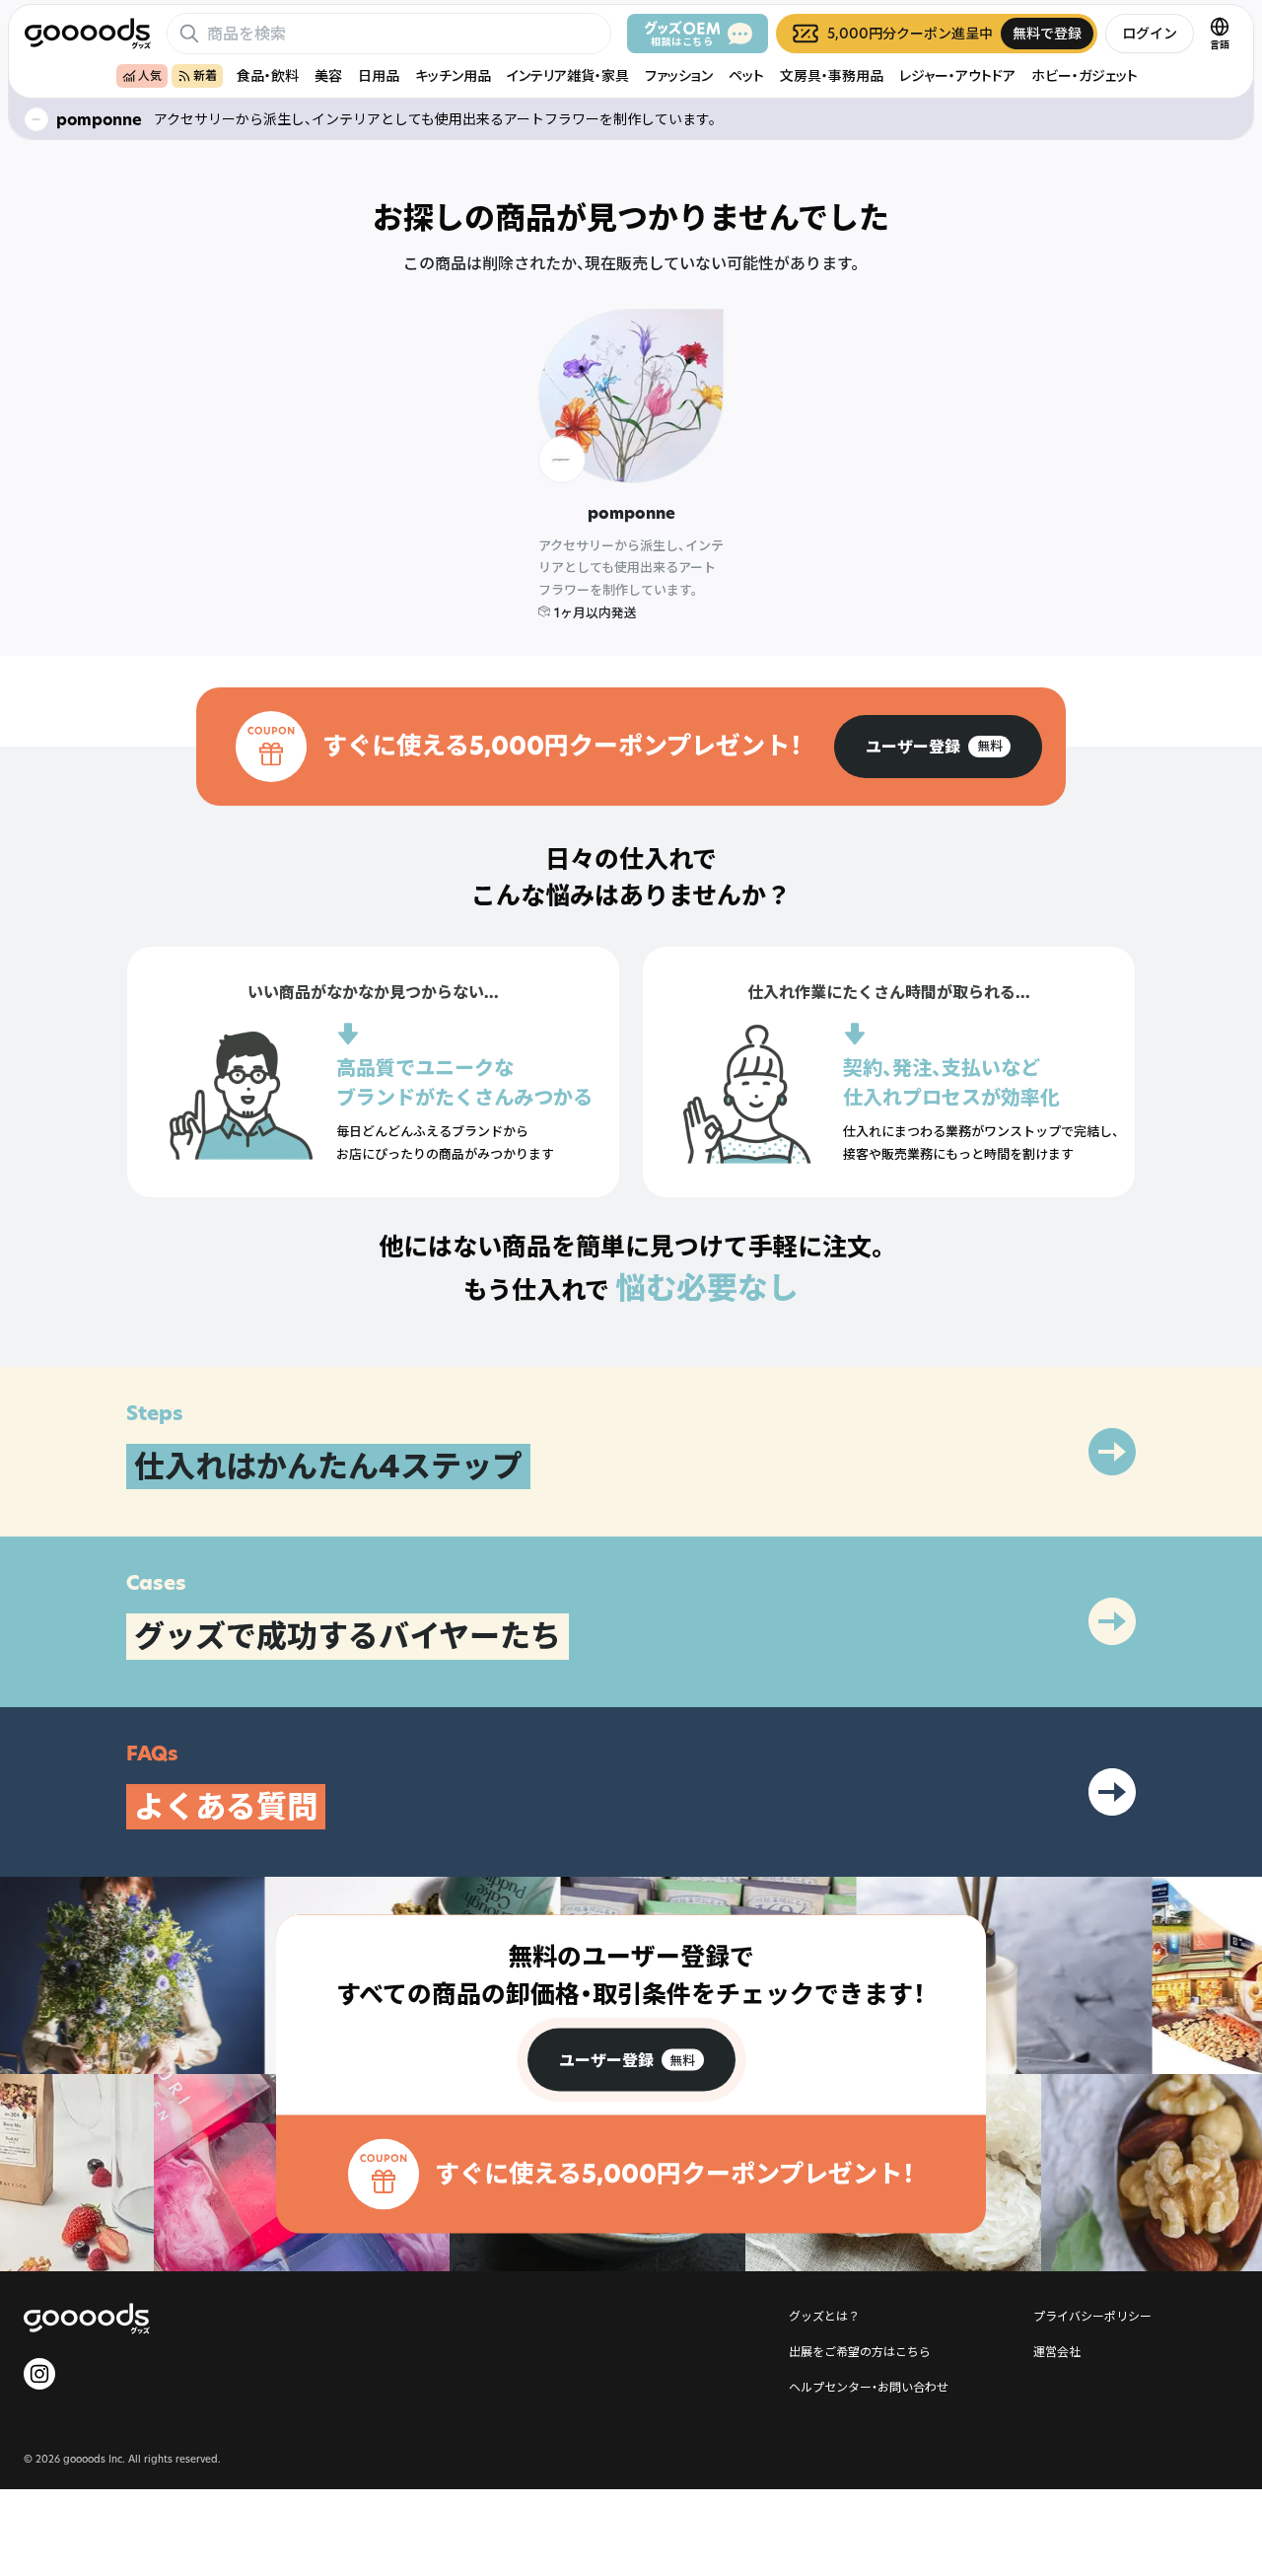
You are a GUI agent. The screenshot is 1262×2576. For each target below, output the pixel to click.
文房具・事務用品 (832, 75)
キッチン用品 (453, 75)
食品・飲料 (268, 75)
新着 (205, 75)
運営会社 (1057, 2351)
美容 (328, 75)
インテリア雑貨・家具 (568, 75)
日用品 (379, 75)
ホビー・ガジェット (1085, 75)
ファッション (679, 75)
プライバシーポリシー (1092, 2316)
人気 (150, 75)
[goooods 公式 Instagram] (39, 2374)
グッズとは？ (824, 2316)
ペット (746, 75)
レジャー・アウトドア (957, 75)
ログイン (1150, 33)
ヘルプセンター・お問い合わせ (869, 2387)
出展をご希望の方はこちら (860, 2351)
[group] (938, 747)
